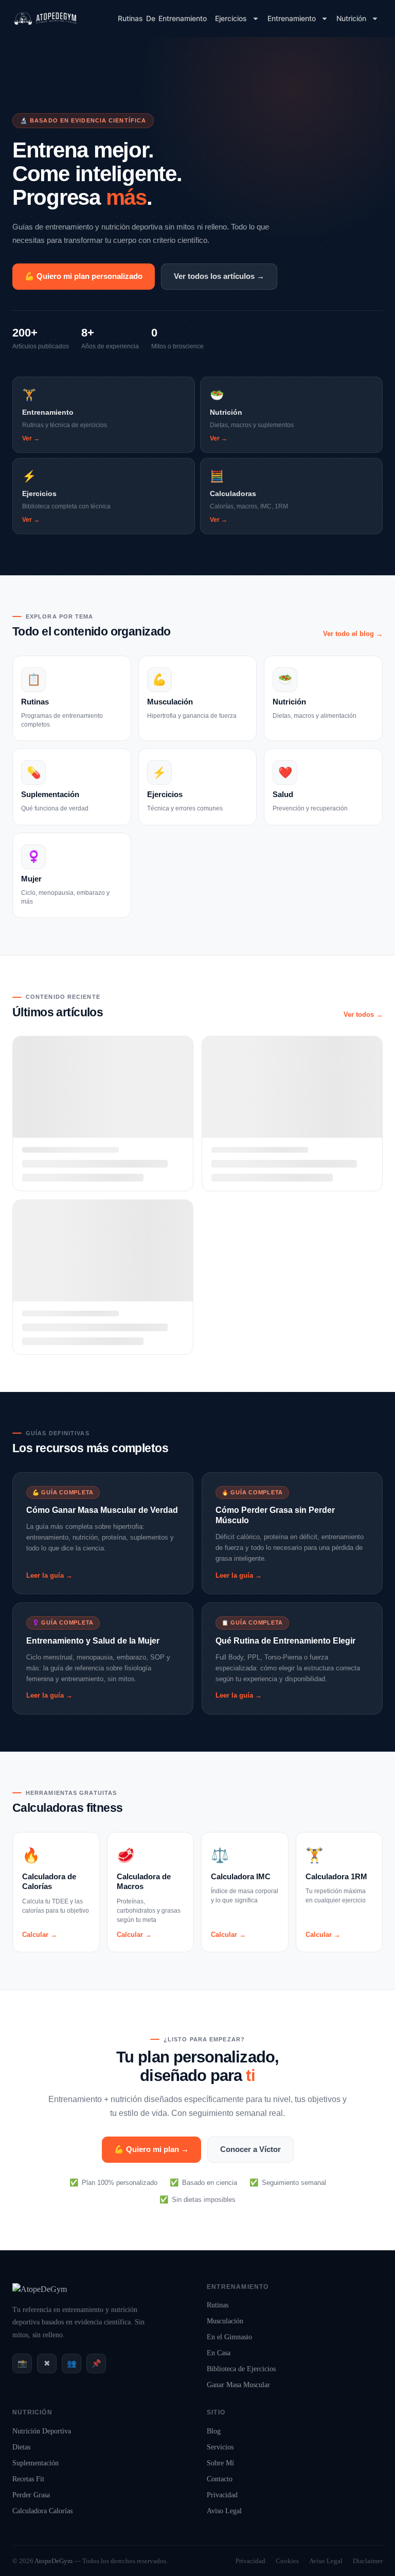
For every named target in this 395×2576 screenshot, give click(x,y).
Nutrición (351, 18)
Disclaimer (368, 2561)
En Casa (219, 2353)
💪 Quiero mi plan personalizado (84, 276)
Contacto (220, 2479)
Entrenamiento (292, 18)
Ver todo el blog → (353, 634)
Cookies (287, 2561)
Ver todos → (363, 1014)
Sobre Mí (220, 2463)
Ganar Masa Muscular (238, 2385)
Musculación (225, 2321)
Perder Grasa (31, 2495)
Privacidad (222, 2495)
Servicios (220, 2447)
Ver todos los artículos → (219, 276)
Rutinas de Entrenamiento (162, 18)
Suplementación (35, 2463)
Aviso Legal (224, 2511)
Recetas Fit (28, 2479)
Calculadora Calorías (42, 2511)
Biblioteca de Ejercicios (241, 2369)
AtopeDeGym (53, 2561)
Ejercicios (231, 18)
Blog (214, 2431)
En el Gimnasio (229, 2337)
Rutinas (218, 2305)
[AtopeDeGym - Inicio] (40, 2289)
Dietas (21, 2447)
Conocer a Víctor (250, 2149)
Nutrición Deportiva (42, 2431)
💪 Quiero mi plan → (151, 2149)
